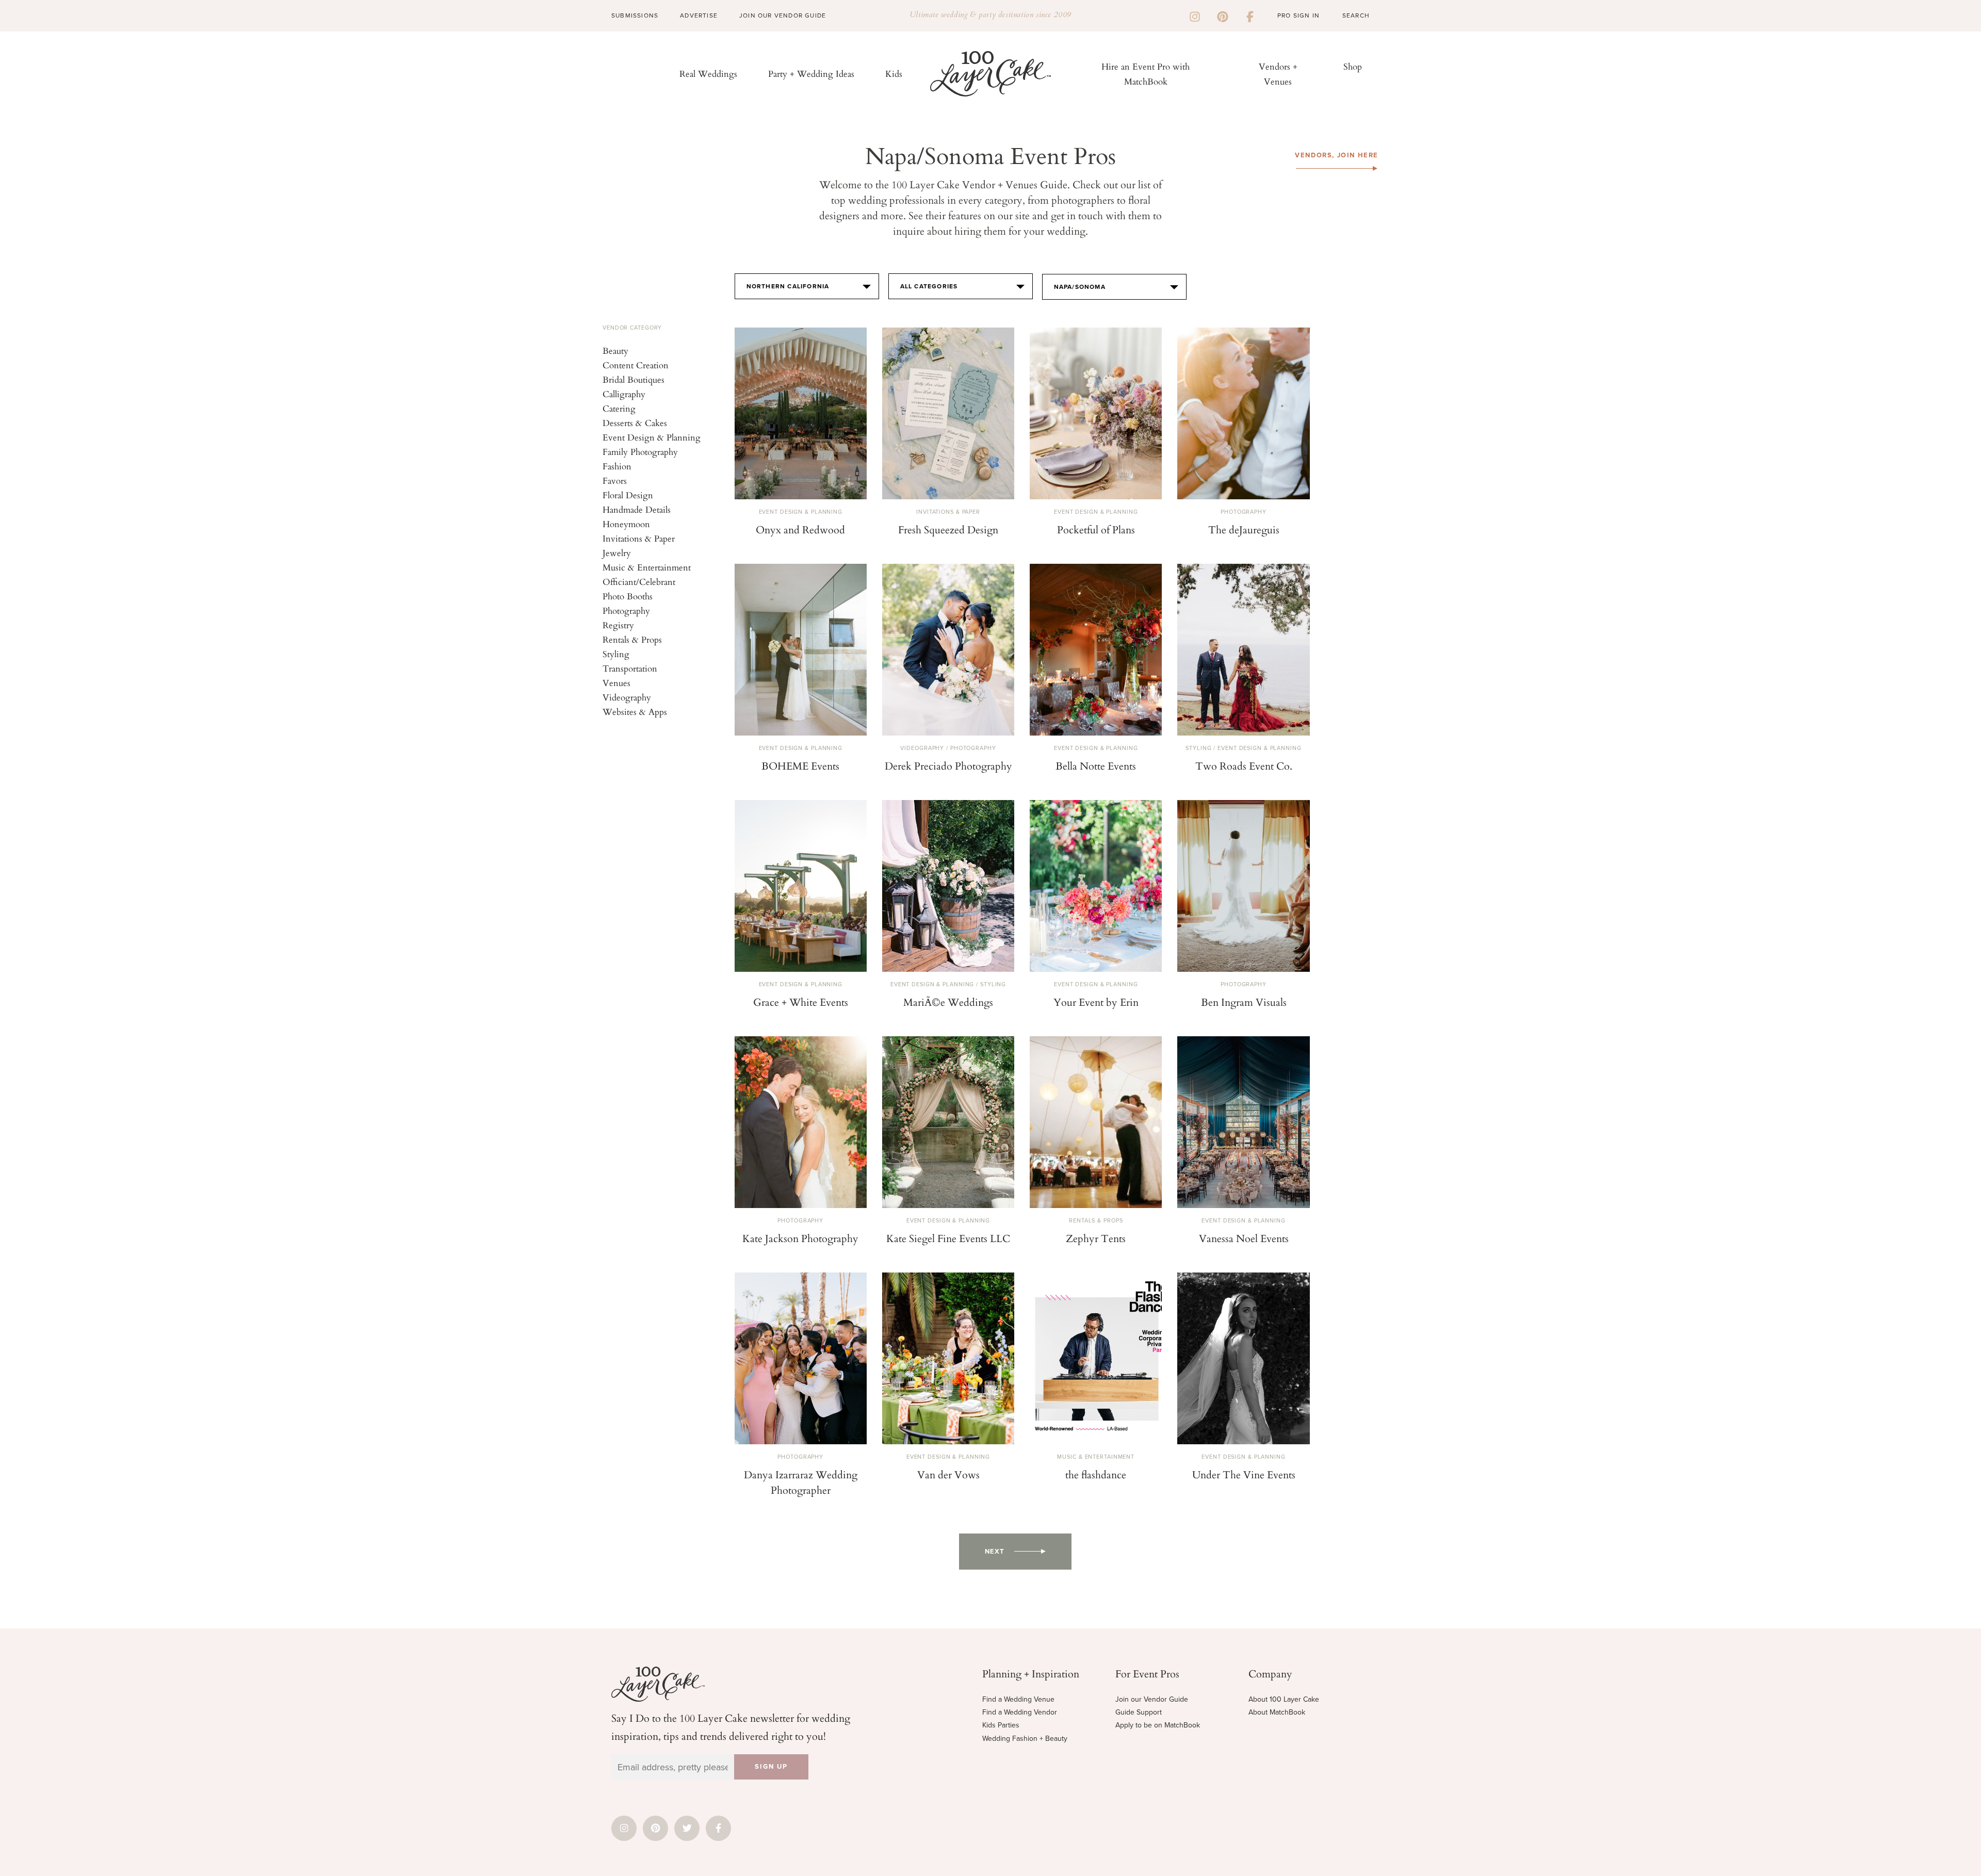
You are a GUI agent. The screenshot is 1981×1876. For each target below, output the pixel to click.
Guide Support (1139, 1712)
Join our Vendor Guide (1152, 1699)
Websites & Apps (635, 712)
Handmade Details (637, 509)
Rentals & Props (632, 639)
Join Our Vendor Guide (783, 15)
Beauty (615, 350)
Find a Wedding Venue (1018, 1699)
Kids (894, 74)
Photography (626, 610)
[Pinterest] (1223, 15)
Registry (618, 625)
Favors (615, 480)
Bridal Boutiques (634, 379)
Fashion (617, 466)
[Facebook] (1250, 15)
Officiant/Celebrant (639, 582)
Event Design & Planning (652, 437)
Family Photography (640, 452)
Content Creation (636, 365)
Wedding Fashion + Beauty (1025, 1739)
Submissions (635, 15)
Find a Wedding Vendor (1020, 1712)
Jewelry (617, 553)
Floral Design (628, 495)
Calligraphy (624, 394)
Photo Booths (628, 596)
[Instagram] (1195, 15)
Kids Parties (1001, 1725)
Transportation (630, 668)
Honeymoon (626, 524)
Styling (616, 654)
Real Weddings (708, 74)
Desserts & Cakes (635, 423)
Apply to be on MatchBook (1158, 1725)
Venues (616, 683)
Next (995, 1552)
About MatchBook (1277, 1712)
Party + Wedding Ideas (811, 74)
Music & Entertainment (647, 567)
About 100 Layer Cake (1284, 1699)
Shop (1353, 66)
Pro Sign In (1298, 15)
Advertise (699, 15)
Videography (627, 697)
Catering (619, 408)
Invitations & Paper (639, 538)
